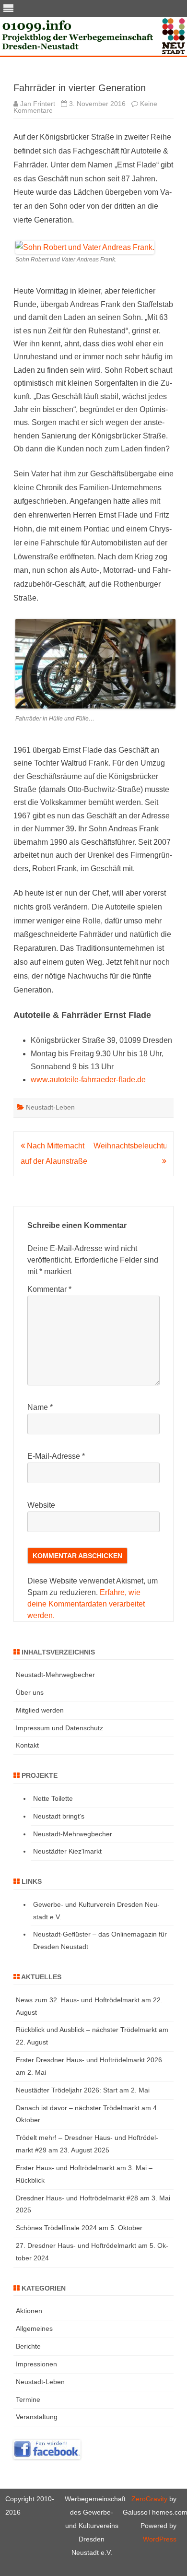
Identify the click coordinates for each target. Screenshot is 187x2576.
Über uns (30, 1692)
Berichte (28, 2346)
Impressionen (36, 2364)
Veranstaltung (37, 2417)
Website (41, 1505)
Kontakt (27, 1745)
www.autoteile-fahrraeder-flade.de (88, 1080)
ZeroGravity (149, 2499)
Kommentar (49, 1289)
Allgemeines (34, 2328)
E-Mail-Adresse (56, 1456)
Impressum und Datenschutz (59, 1728)
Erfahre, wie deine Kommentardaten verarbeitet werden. (86, 1604)
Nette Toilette (53, 1798)
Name (40, 1407)
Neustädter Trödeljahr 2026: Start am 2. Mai (83, 2090)
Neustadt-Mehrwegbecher (55, 1675)
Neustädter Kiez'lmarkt (67, 1851)
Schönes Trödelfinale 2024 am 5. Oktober (79, 2228)
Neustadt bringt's (59, 1816)
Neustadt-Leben (50, 1107)
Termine (28, 2399)
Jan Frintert (38, 104)
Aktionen (29, 2311)
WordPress (160, 2539)
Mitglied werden (40, 1710)
